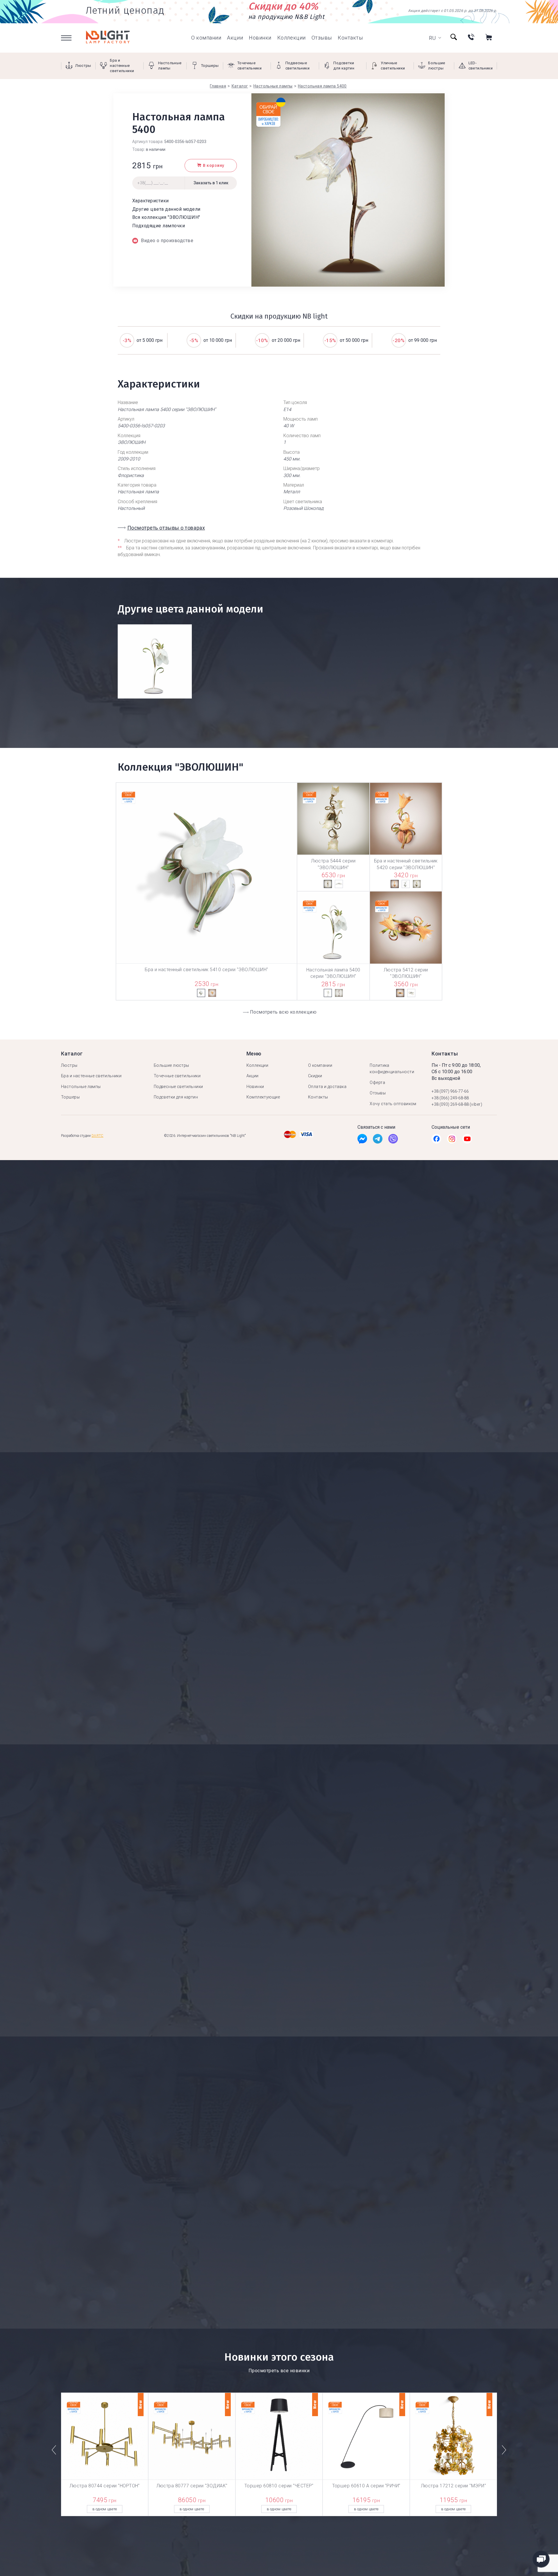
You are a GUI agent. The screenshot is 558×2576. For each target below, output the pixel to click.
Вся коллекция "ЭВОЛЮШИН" (166, 217)
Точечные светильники (177, 1076)
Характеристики (151, 201)
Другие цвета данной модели (166, 209)
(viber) (476, 1104)
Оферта (377, 1082)
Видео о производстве (167, 241)
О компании (206, 38)
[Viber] (393, 1140)
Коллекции (291, 38)
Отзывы (322, 38)
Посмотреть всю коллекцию (283, 1012)
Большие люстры (171, 1065)
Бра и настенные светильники (91, 1076)
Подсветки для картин (176, 1097)
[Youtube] (467, 1140)
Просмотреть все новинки (279, 2371)
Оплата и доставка (327, 1087)
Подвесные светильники (178, 1087)
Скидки (315, 1076)
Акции (235, 38)
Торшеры (70, 1097)
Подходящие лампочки (159, 226)
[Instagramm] (452, 1140)
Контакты (350, 38)
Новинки (260, 38)
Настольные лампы (81, 1087)
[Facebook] (362, 1140)
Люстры (69, 1065)
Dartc (98, 1136)
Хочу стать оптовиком (393, 1104)
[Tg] (378, 1140)
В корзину (214, 166)
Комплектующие (263, 1097)
